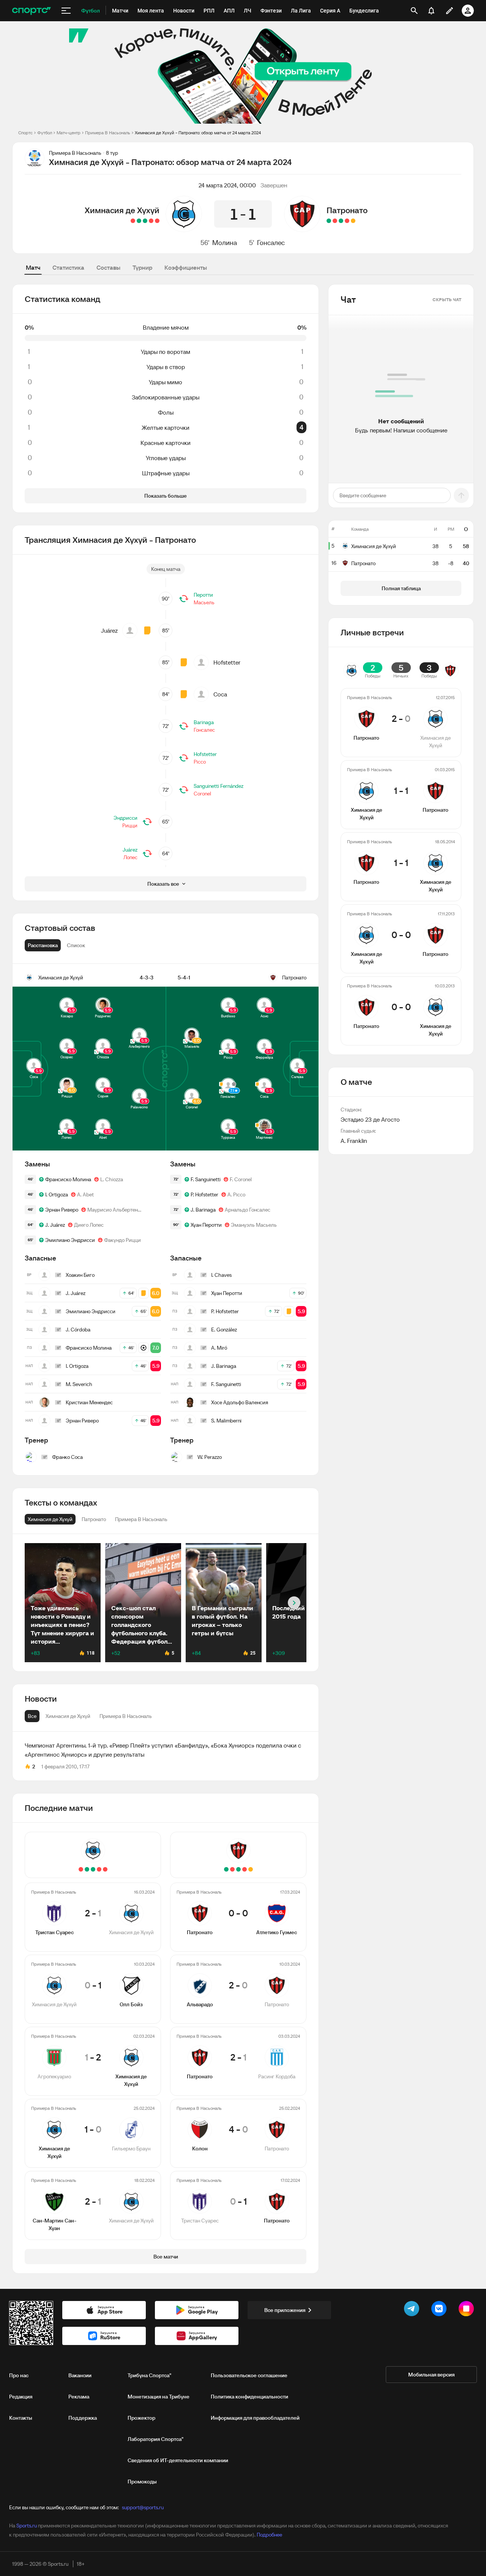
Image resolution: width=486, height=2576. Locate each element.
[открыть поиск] (414, 11)
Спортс (25, 133)
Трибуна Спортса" (149, 2375)
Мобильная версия (431, 2375)
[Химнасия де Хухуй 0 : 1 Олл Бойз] (151, 221)
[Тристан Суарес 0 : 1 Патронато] (329, 221)
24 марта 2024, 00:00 (227, 185)
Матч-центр (69, 133)
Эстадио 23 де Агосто (370, 1119)
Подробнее (269, 2535)
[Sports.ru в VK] (440, 2310)
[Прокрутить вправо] (294, 1603)
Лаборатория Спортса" (155, 2439)
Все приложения (285, 2310)
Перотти (203, 595)
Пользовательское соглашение (249, 2375)
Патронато (347, 210)
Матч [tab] (33, 267)
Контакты (21, 2418)
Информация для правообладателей (255, 2418)
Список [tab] (76, 945)
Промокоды (142, 2482)
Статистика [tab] (68, 267)
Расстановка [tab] (43, 945)
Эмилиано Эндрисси (70, 1240)
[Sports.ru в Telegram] (413, 2310)
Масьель (204, 602)
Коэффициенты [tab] (186, 267)
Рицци (130, 825)
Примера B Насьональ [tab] (126, 1716)
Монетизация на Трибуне (159, 2397)
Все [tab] (32, 1716)
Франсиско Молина (68, 1179)
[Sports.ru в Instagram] (468, 2310)
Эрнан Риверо (62, 1210)
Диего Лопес (89, 1225)
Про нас (19, 2375)
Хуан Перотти (206, 1225)
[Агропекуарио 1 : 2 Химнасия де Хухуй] (145, 221)
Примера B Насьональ (108, 133)
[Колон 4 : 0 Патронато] (335, 221)
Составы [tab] (108, 267)
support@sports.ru (143, 2507)
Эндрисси (125, 818)
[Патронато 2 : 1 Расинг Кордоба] (341, 221)
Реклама (79, 2397)
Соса (220, 694)
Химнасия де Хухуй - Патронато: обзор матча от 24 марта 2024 (198, 133)
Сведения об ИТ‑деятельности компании (178, 2460)
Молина (225, 243)
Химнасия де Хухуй (122, 210)
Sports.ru (27, 2526)
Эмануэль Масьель (254, 1225)
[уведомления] (431, 11)
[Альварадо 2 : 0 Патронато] (347, 221)
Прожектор (141, 2418)
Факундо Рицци (122, 1240)
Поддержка (83, 2418)
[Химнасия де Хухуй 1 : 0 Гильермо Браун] (139, 221)
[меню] (66, 11)
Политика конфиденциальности (249, 2397)
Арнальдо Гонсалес (248, 1210)
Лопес (130, 857)
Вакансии (80, 2375)
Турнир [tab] (142, 267)
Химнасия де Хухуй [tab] (68, 1716)
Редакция (21, 2397)
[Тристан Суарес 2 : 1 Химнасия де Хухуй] (157, 221)
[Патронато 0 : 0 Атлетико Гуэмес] (353, 221)
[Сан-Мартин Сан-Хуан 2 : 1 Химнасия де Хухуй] (133, 221)
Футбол (45, 133)
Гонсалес (271, 243)
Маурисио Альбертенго (115, 1210)
